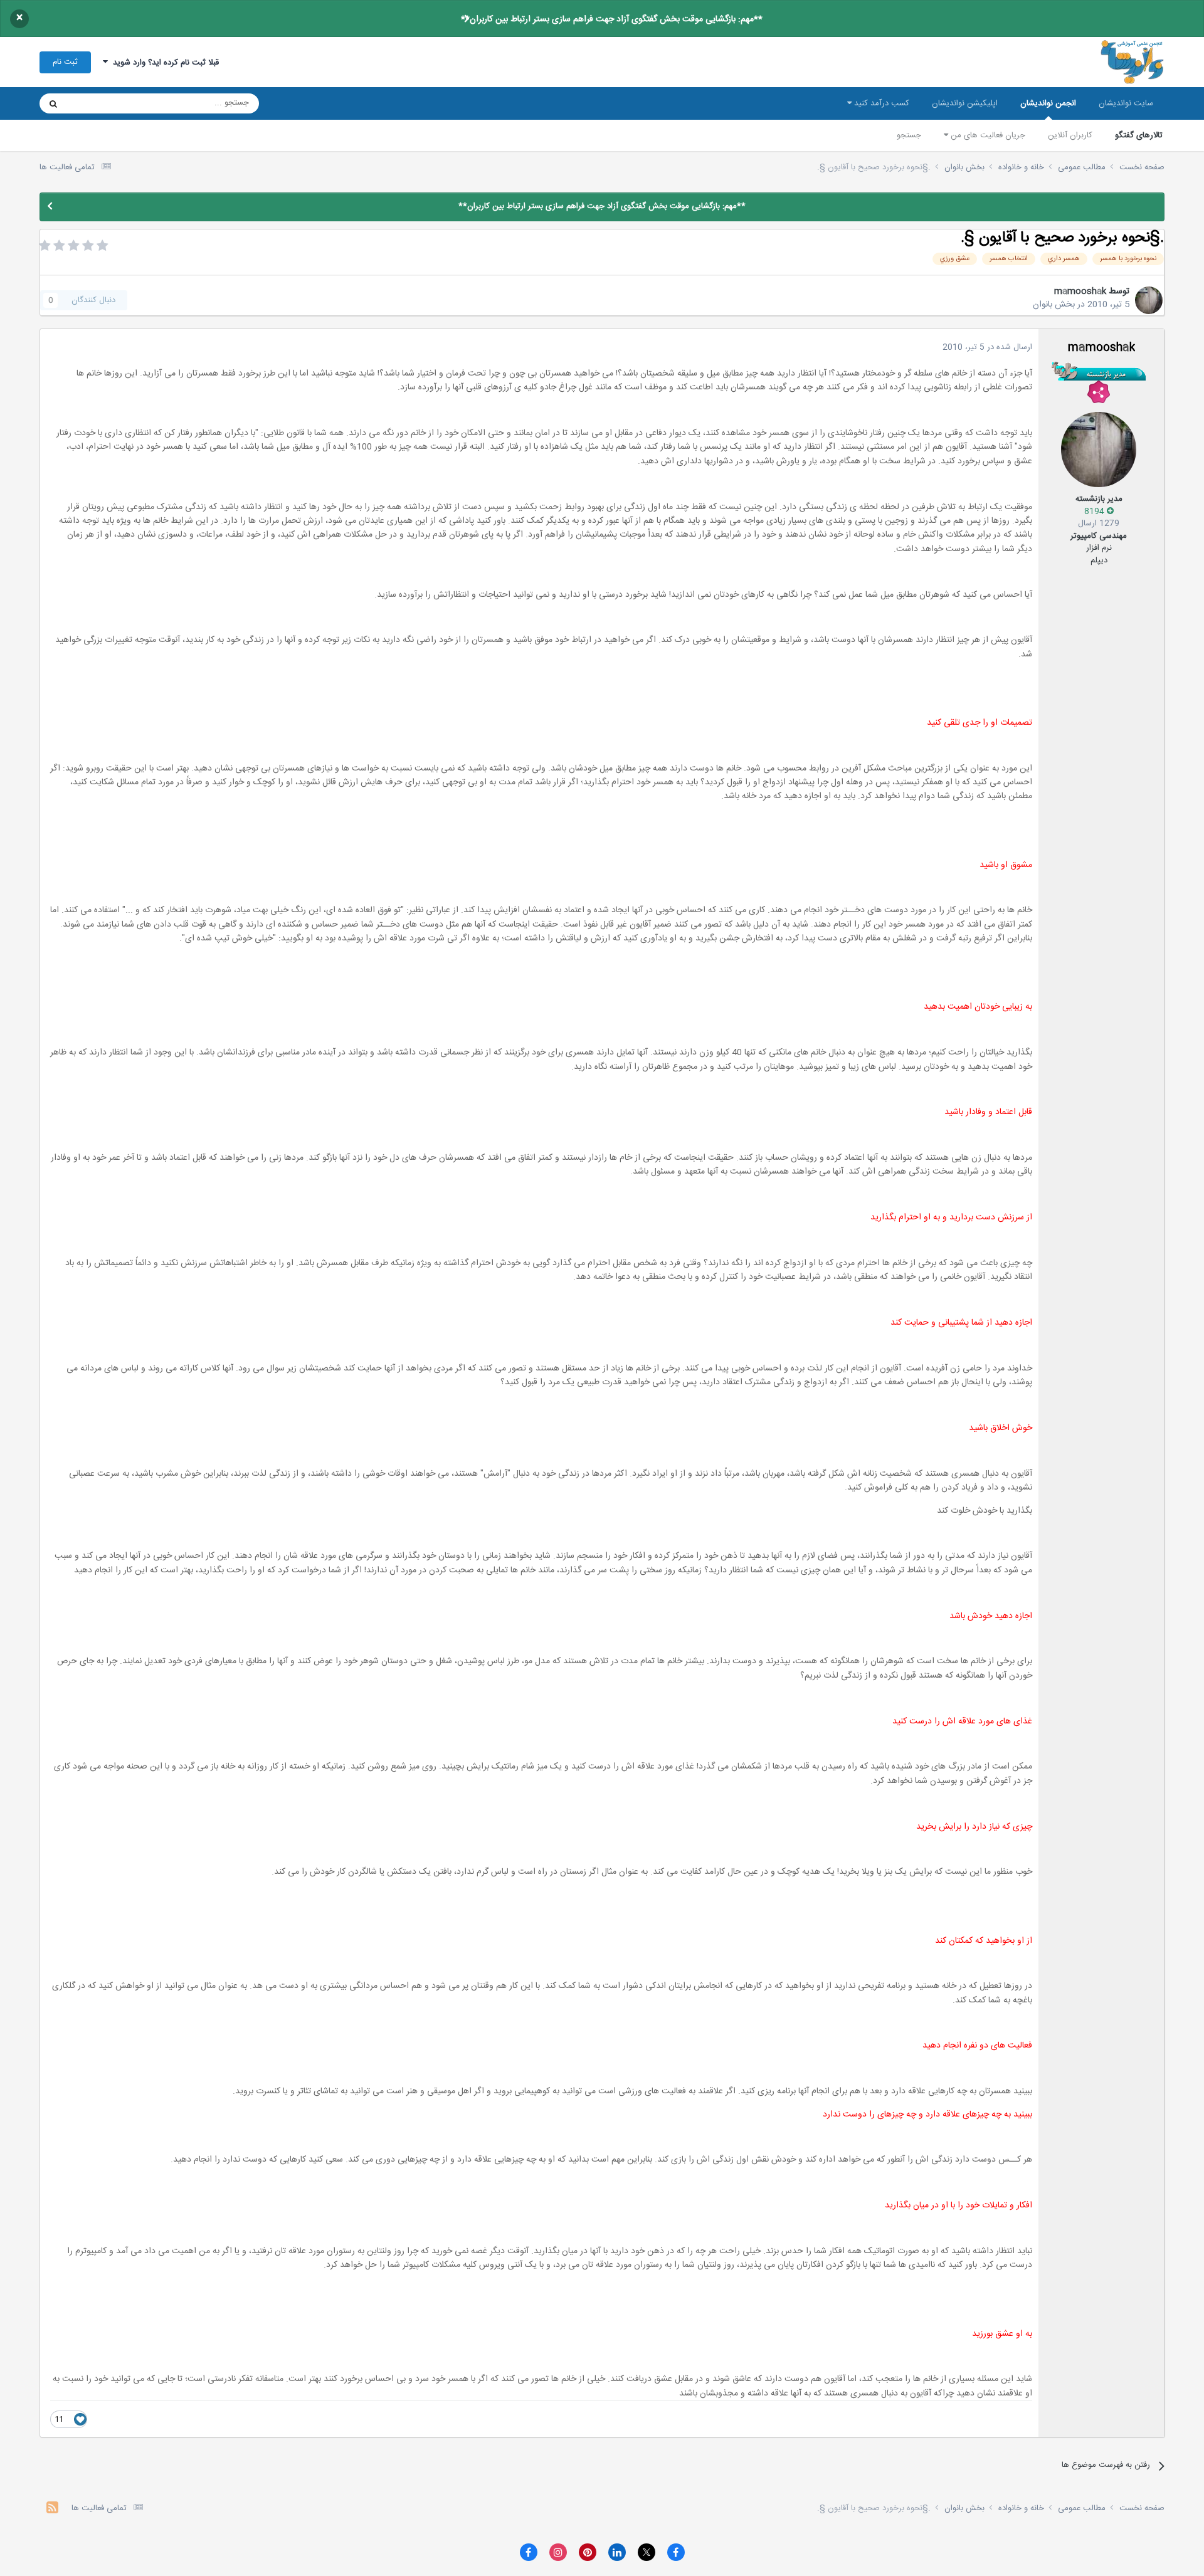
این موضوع (101, 103)
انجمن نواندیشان (1048, 103)
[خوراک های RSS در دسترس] (52, 2509)
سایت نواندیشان (1126, 103)
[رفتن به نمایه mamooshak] (1149, 300)
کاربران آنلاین (1070, 135)
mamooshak (1080, 292)
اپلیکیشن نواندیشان (965, 103)
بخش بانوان (1054, 305)
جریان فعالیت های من (987, 135)
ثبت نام (65, 62)
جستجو (909, 135)
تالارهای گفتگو (1139, 135)
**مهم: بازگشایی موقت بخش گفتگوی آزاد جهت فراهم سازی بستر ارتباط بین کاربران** (612, 19)
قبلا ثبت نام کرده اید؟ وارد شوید (163, 63)
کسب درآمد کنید (880, 103)
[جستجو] (53, 103)
